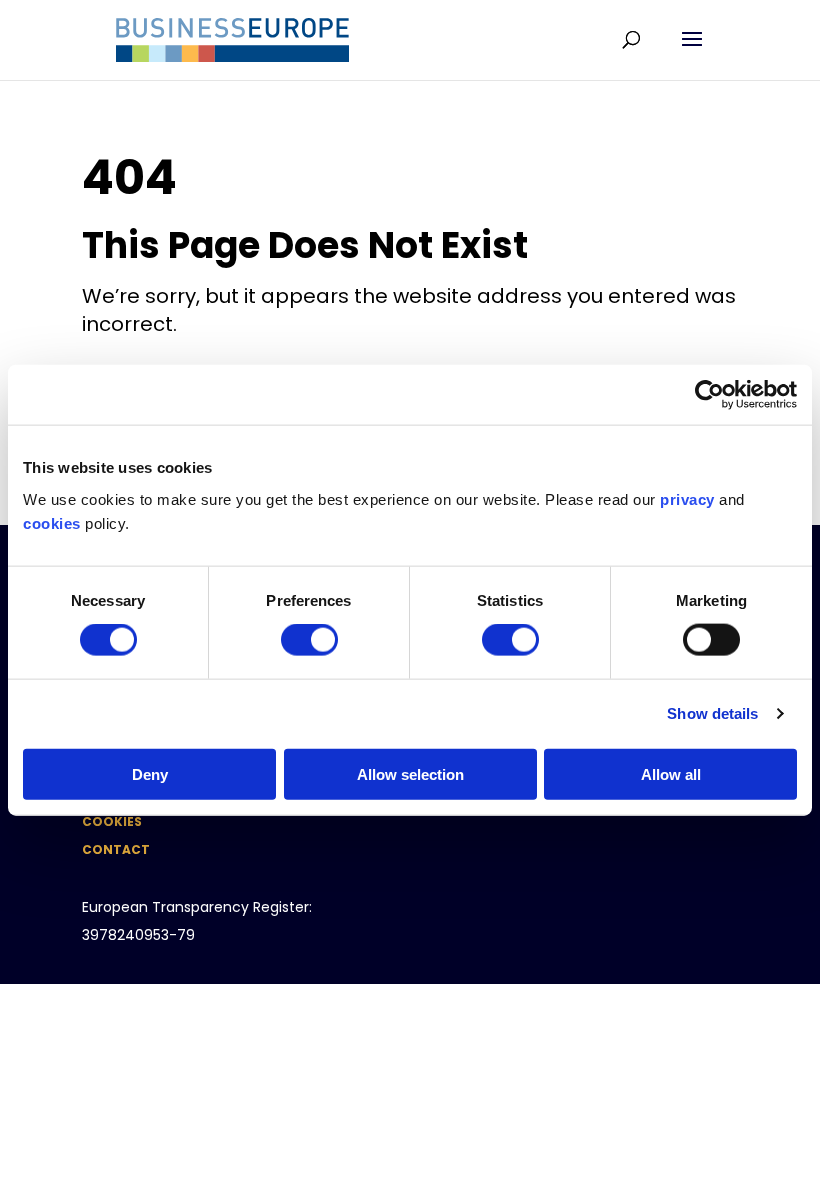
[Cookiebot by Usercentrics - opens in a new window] (709, 395)
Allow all (671, 773)
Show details (712, 713)
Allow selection (410, 773)
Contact (116, 849)
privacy (687, 498)
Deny (150, 773)
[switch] (309, 640)
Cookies (112, 821)
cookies (52, 522)
